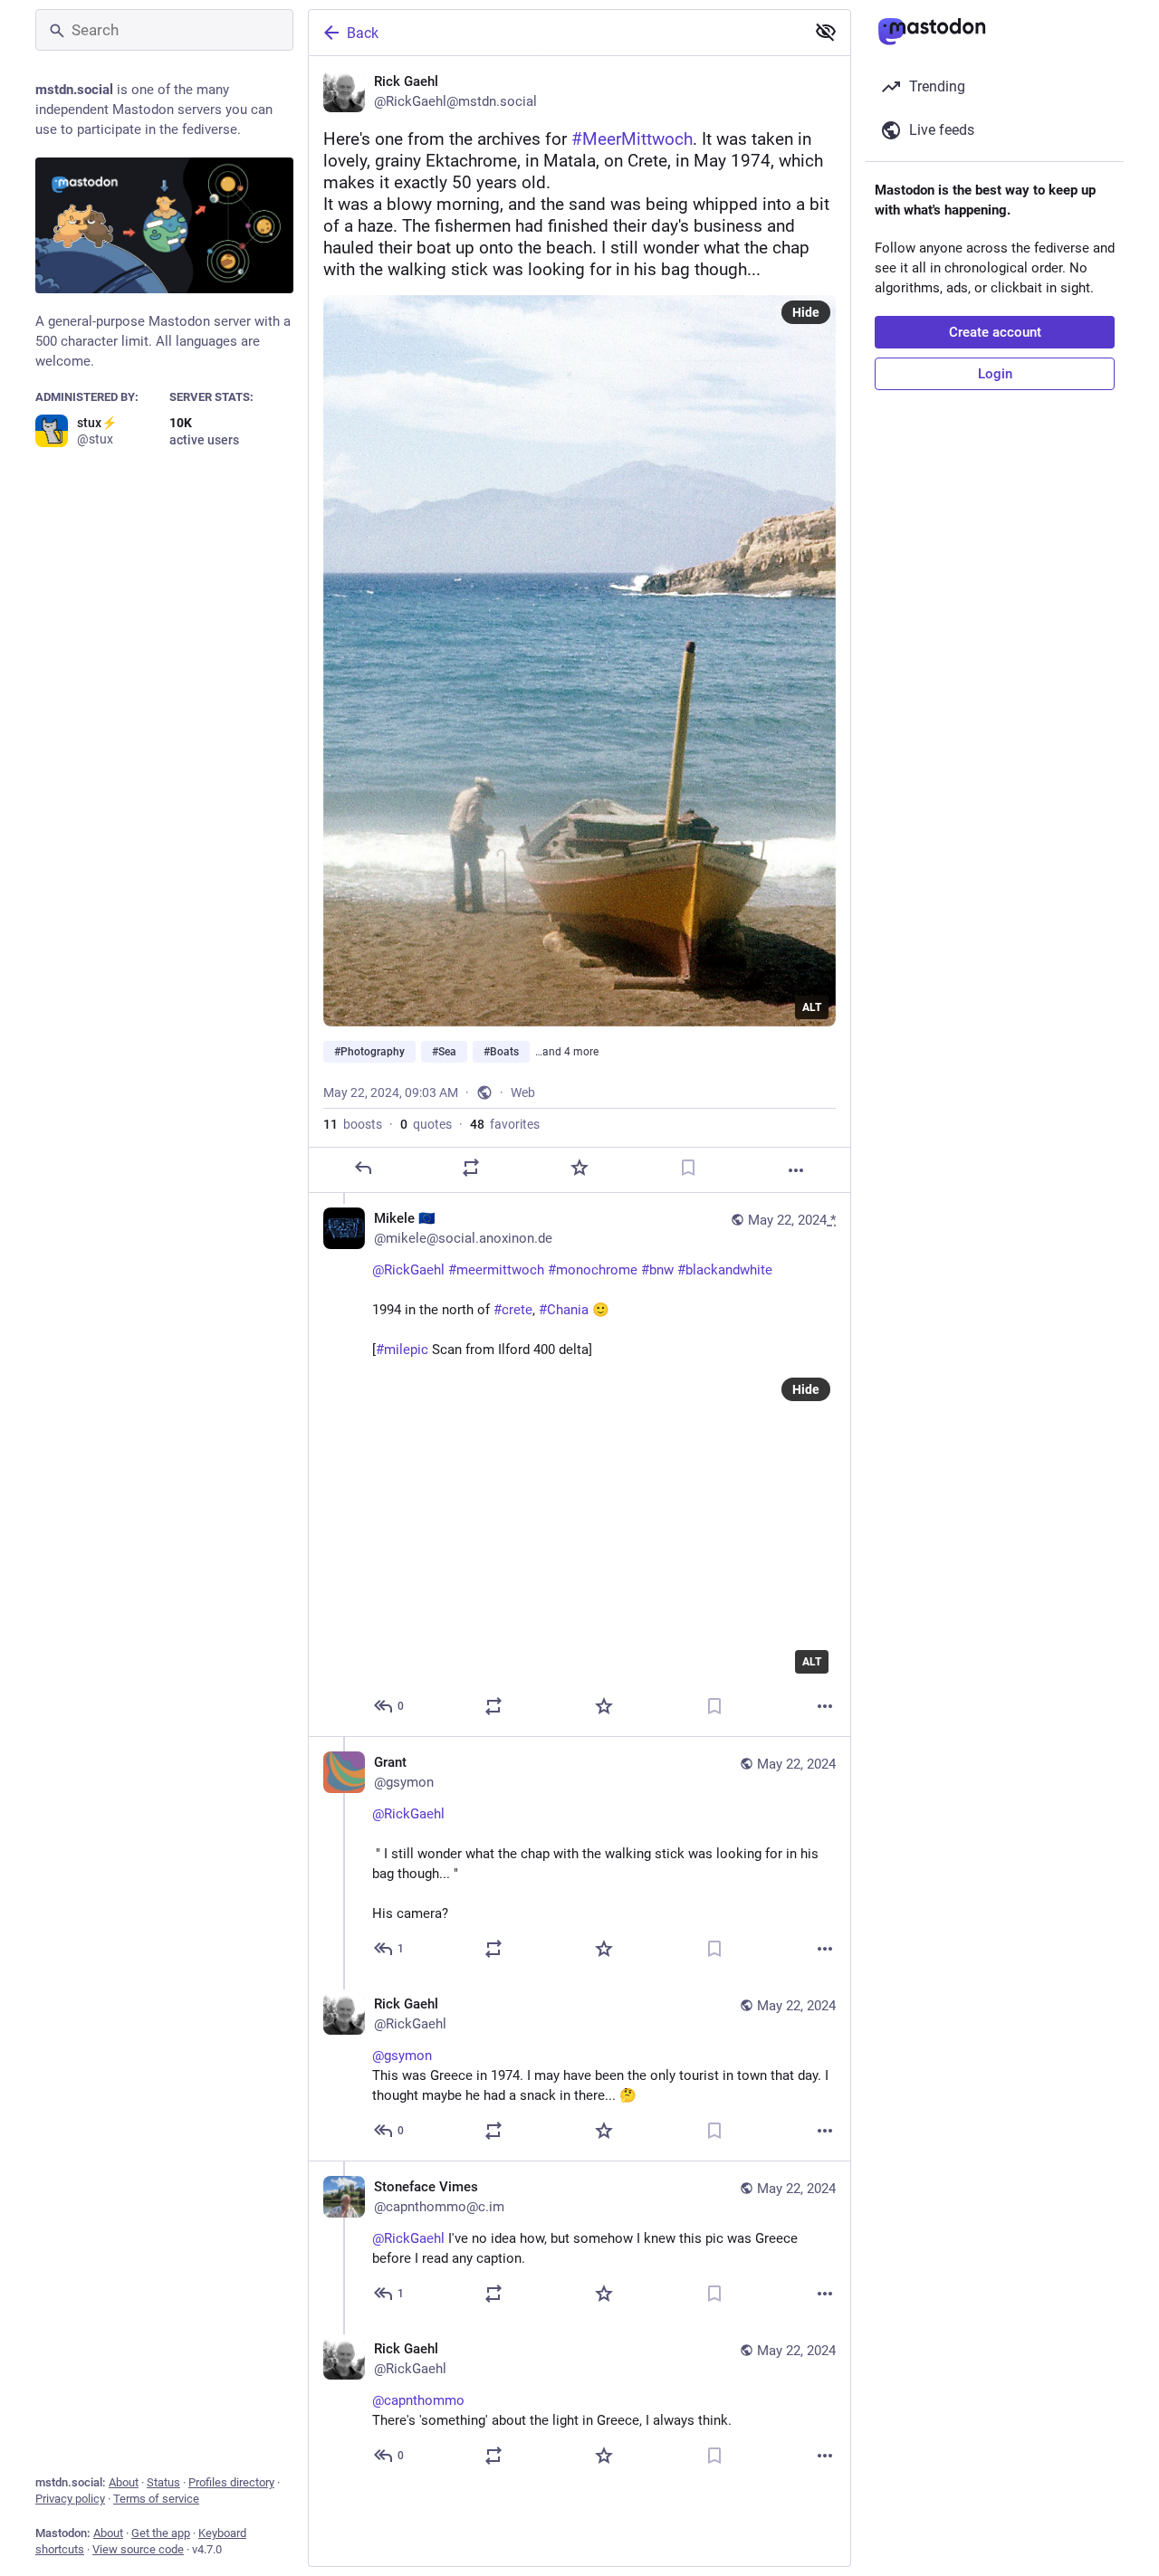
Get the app (161, 2533)
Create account (995, 332)
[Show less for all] (826, 32)
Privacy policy (70, 2499)
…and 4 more (567, 1052)
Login (995, 374)
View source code (138, 2549)
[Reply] (363, 1168)
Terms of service (156, 2499)
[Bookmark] (688, 1168)
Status (163, 2482)
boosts (353, 1124)
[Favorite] (579, 1168)
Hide (806, 312)
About (124, 2482)
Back (363, 33)
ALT (812, 1007)
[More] (796, 1170)
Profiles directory (231, 2482)
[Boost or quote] (471, 1168)
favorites (505, 1124)
